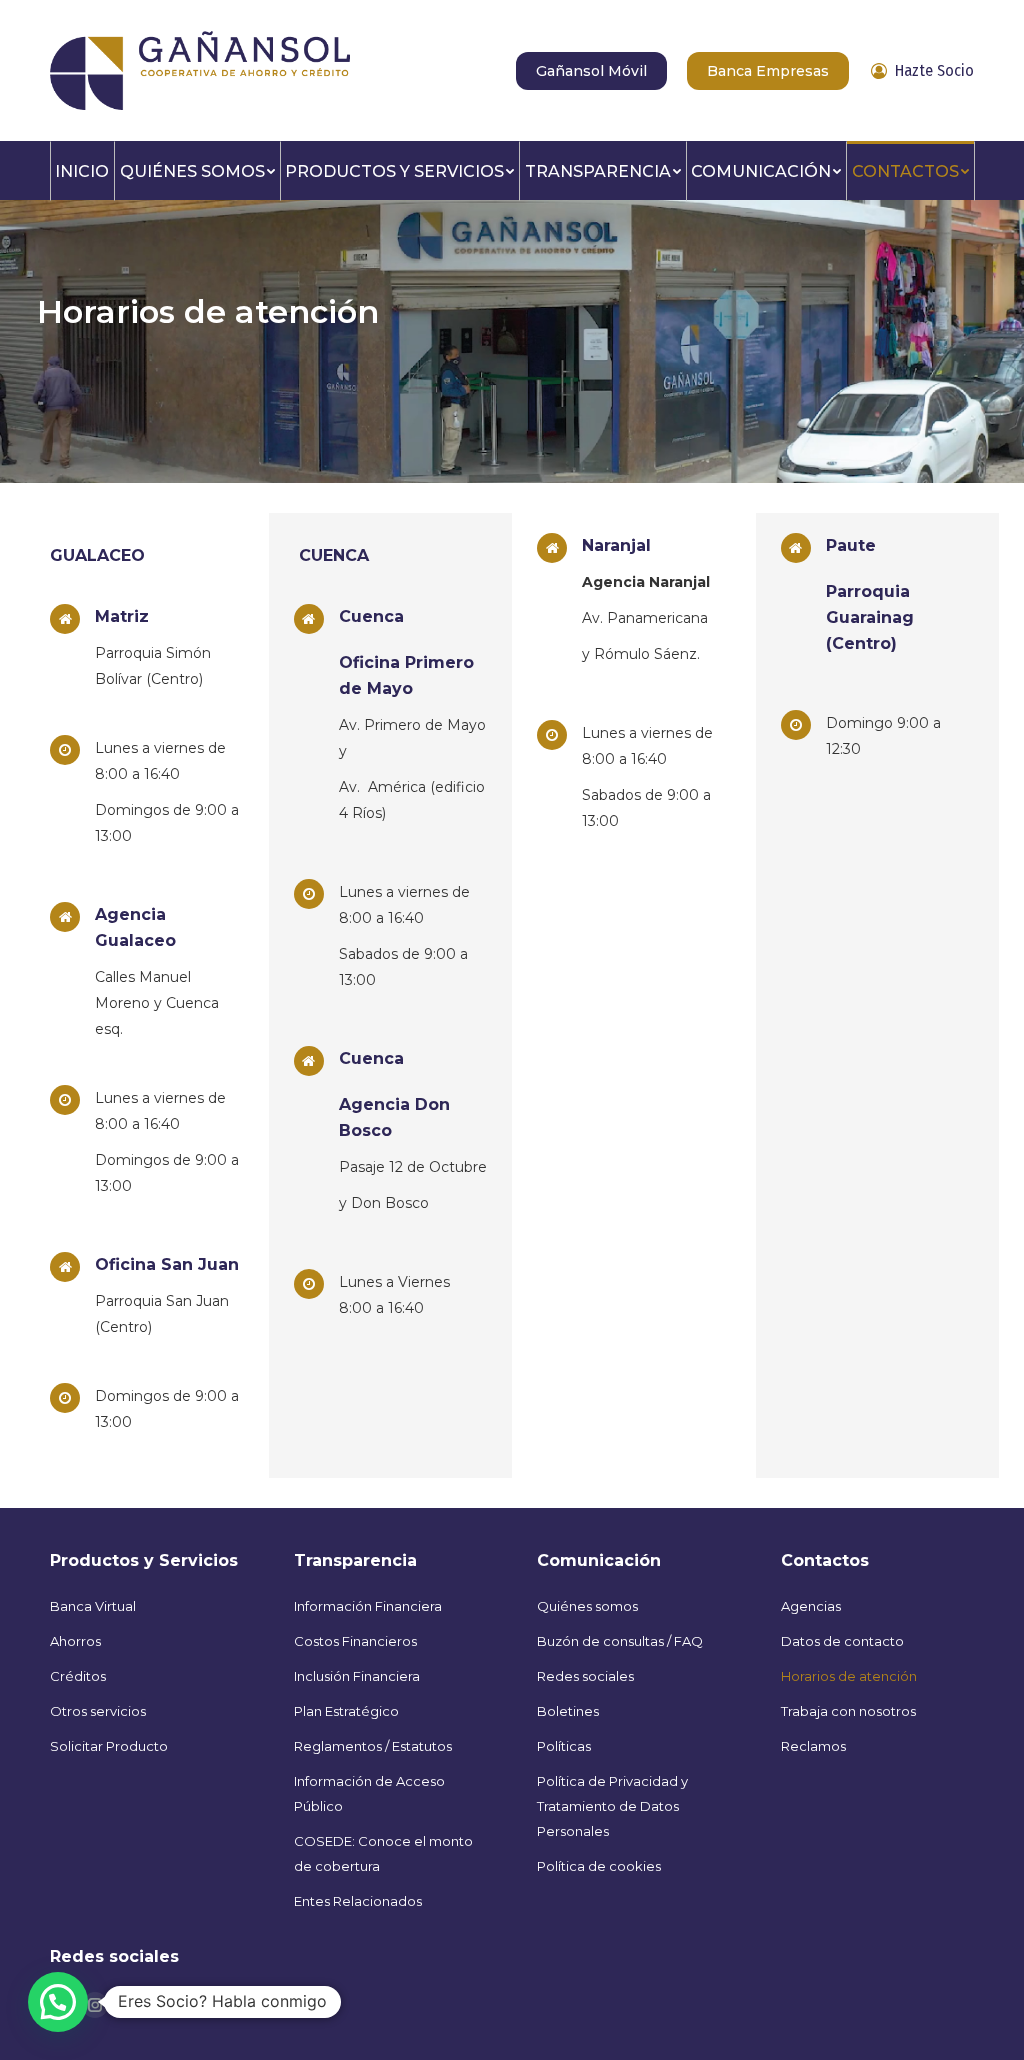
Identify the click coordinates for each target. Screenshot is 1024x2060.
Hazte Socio (934, 70)
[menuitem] (82, 170)
